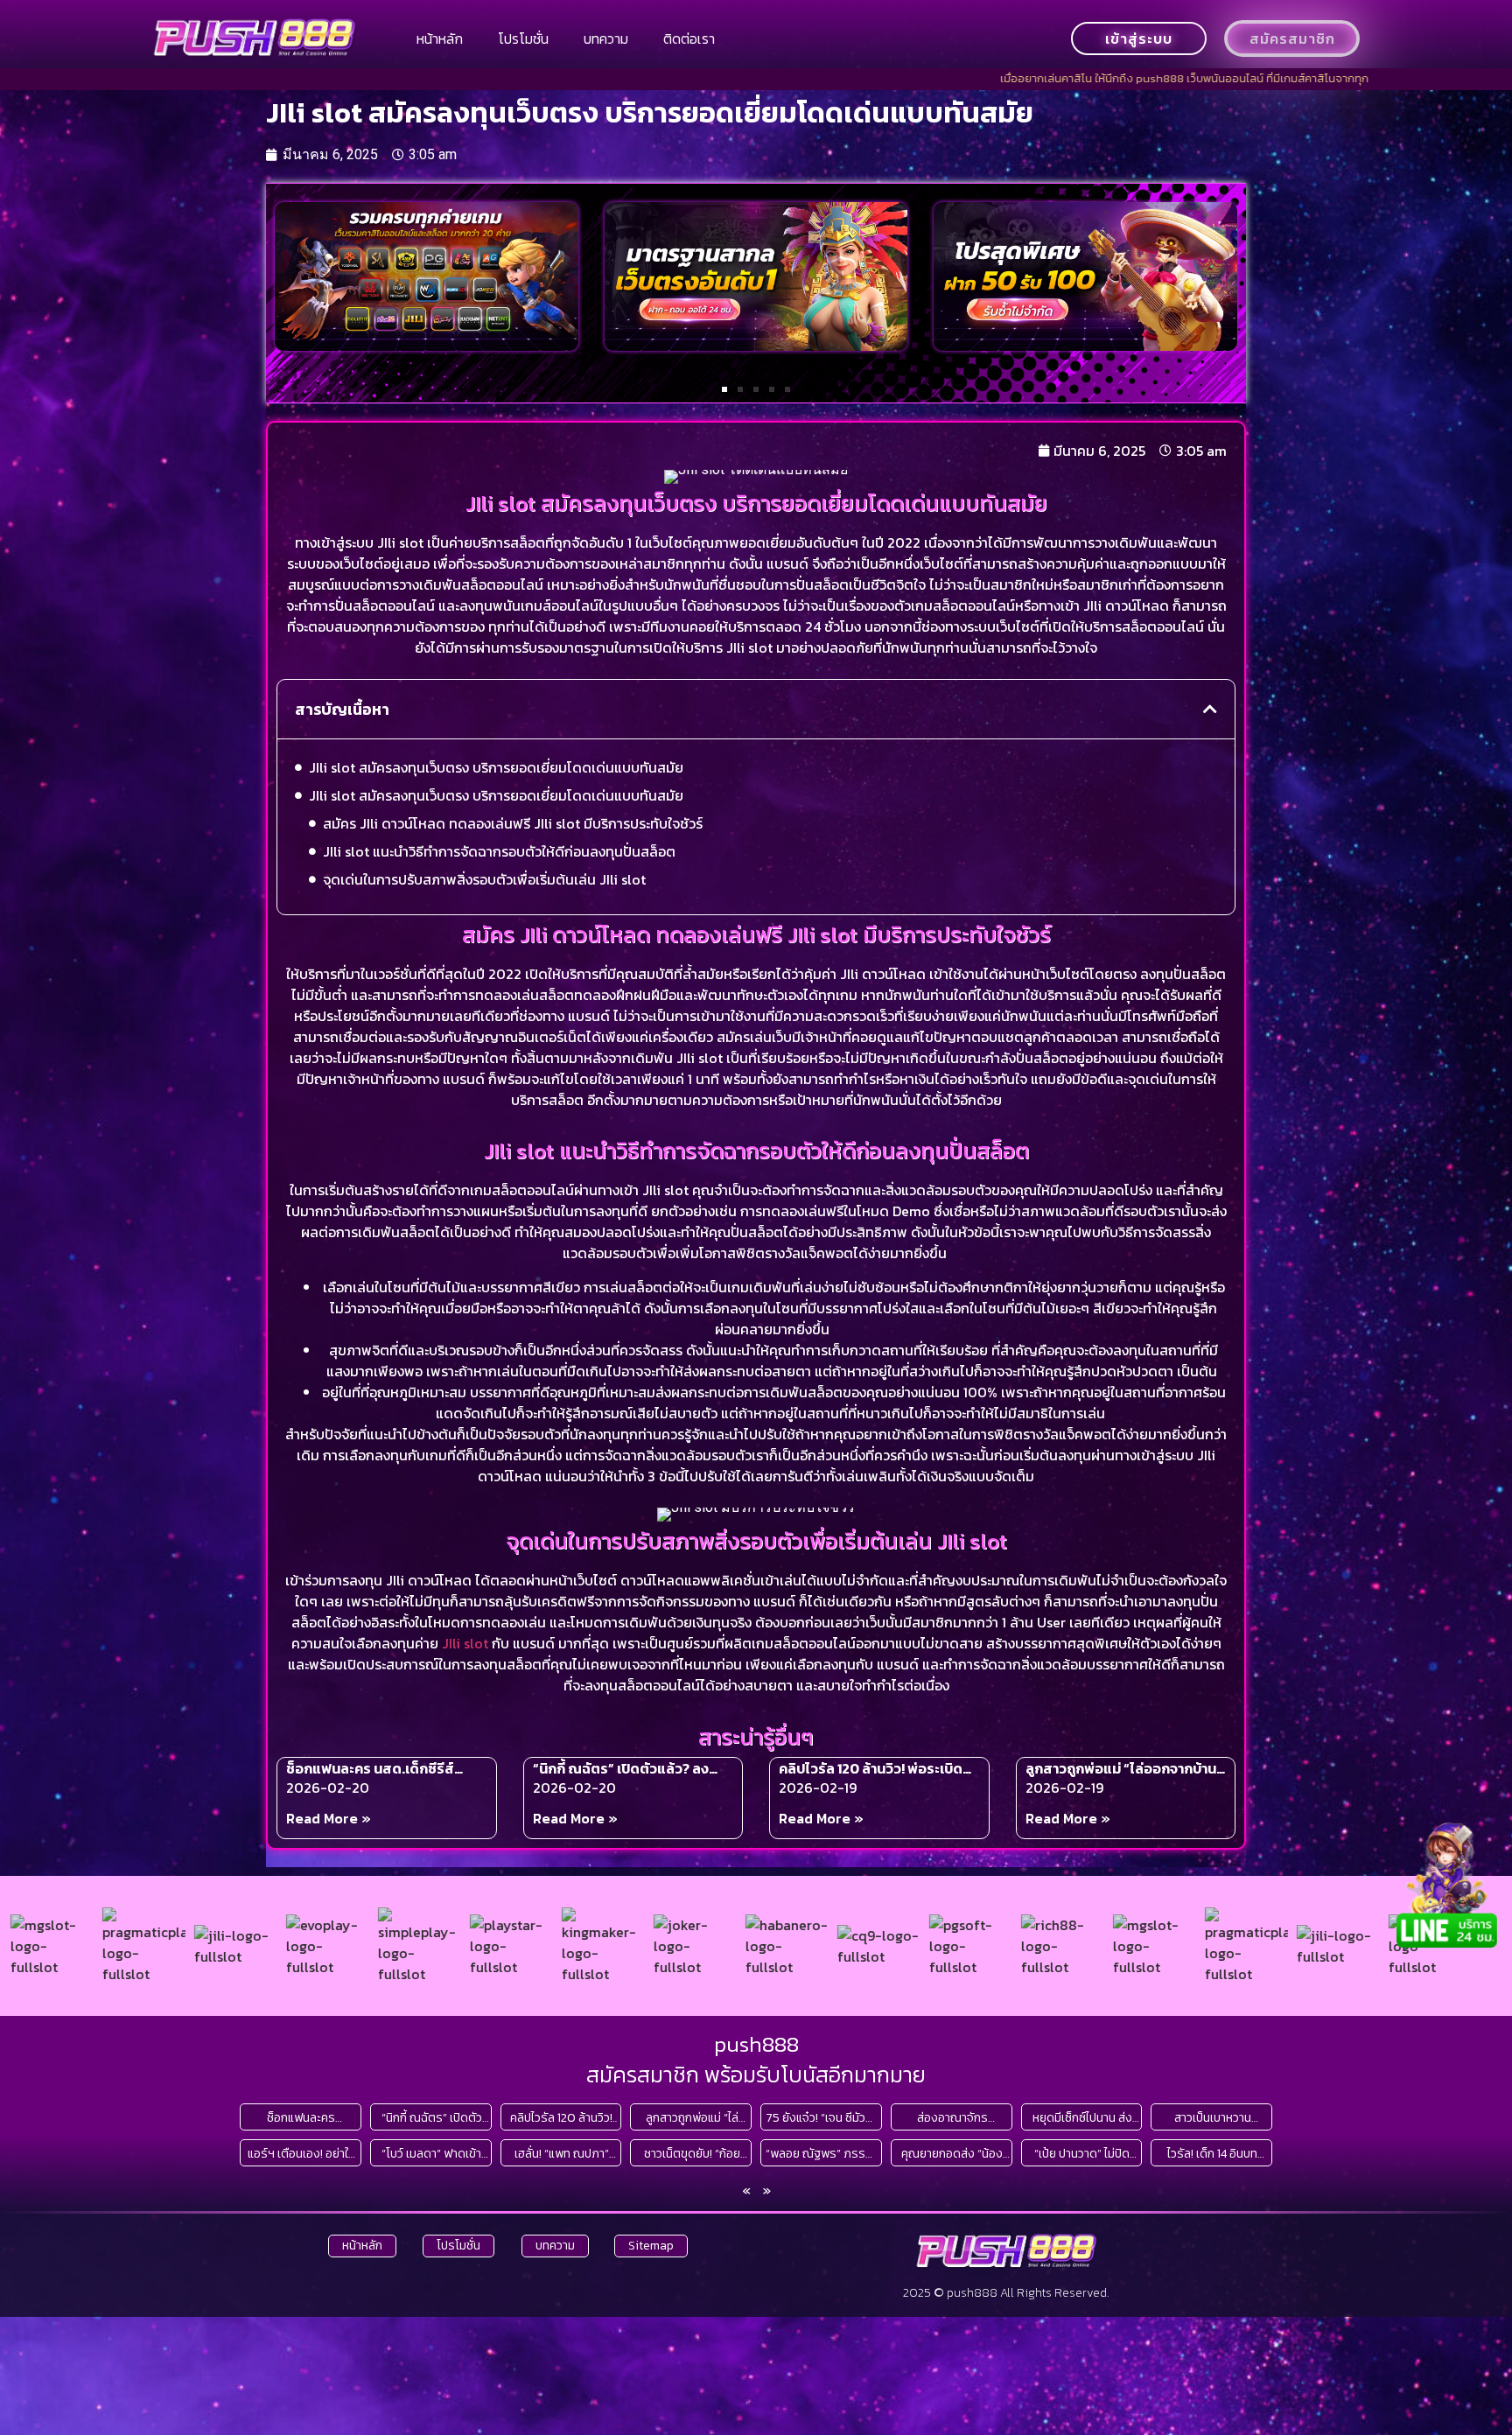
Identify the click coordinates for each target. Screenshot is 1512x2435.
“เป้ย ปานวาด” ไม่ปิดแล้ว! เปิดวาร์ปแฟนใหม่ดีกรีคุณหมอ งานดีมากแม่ (1082, 2154)
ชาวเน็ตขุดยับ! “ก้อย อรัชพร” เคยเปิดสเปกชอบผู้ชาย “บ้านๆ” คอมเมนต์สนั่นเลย (692, 2154)
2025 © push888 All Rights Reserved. (1006, 2293)
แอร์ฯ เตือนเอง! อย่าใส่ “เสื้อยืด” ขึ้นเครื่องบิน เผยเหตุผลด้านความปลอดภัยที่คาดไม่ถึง (301, 2154)
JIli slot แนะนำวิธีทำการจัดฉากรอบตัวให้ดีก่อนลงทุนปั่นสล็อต (499, 851)
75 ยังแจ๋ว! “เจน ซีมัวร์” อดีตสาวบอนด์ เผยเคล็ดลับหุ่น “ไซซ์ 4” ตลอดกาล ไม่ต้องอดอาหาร (822, 2118)
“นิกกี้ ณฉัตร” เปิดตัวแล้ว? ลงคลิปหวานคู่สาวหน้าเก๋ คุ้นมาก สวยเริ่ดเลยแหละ (633, 1768)
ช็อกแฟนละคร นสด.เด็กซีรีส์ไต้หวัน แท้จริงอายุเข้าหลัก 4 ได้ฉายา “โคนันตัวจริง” (377, 1768)
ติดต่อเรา (689, 38)
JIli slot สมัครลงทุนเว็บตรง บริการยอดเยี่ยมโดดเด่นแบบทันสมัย (496, 767)
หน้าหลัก (440, 38)
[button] (724, 389)
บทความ (606, 38)
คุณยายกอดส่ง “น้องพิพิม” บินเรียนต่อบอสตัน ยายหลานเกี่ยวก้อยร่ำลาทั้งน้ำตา (952, 2154)
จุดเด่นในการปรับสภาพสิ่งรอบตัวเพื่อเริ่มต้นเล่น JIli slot (484, 879)
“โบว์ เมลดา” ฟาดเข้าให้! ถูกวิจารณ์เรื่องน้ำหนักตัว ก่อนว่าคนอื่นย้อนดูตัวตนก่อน (431, 2154)
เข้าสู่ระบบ (1139, 38)
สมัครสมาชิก (1292, 38)
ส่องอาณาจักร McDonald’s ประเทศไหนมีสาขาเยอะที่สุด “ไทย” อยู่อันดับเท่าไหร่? (952, 2118)
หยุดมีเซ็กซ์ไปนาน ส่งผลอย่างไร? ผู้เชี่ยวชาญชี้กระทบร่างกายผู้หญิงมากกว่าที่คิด (1082, 2118)
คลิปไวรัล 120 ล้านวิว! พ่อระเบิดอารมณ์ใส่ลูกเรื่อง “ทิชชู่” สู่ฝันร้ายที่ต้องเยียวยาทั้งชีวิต (871, 1768)
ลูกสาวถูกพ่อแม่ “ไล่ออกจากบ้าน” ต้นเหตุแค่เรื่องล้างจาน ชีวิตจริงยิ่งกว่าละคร (1124, 1768)
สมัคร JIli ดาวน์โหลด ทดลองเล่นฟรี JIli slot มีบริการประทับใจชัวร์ (513, 823)
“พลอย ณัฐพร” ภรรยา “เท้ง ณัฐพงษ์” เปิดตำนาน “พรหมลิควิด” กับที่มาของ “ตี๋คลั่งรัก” (822, 2154)
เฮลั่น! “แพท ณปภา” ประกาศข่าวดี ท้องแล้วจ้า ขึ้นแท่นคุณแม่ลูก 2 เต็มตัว (562, 2154)
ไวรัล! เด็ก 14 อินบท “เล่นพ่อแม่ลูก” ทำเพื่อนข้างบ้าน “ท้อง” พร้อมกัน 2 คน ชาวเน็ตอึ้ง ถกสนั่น (1213, 2154)
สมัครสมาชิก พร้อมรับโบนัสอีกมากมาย (756, 2075)
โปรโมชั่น (523, 38)
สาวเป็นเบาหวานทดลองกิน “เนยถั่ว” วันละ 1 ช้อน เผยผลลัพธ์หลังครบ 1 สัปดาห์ (1212, 2118)
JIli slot (465, 1643)
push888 (756, 2044)
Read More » (329, 1818)
